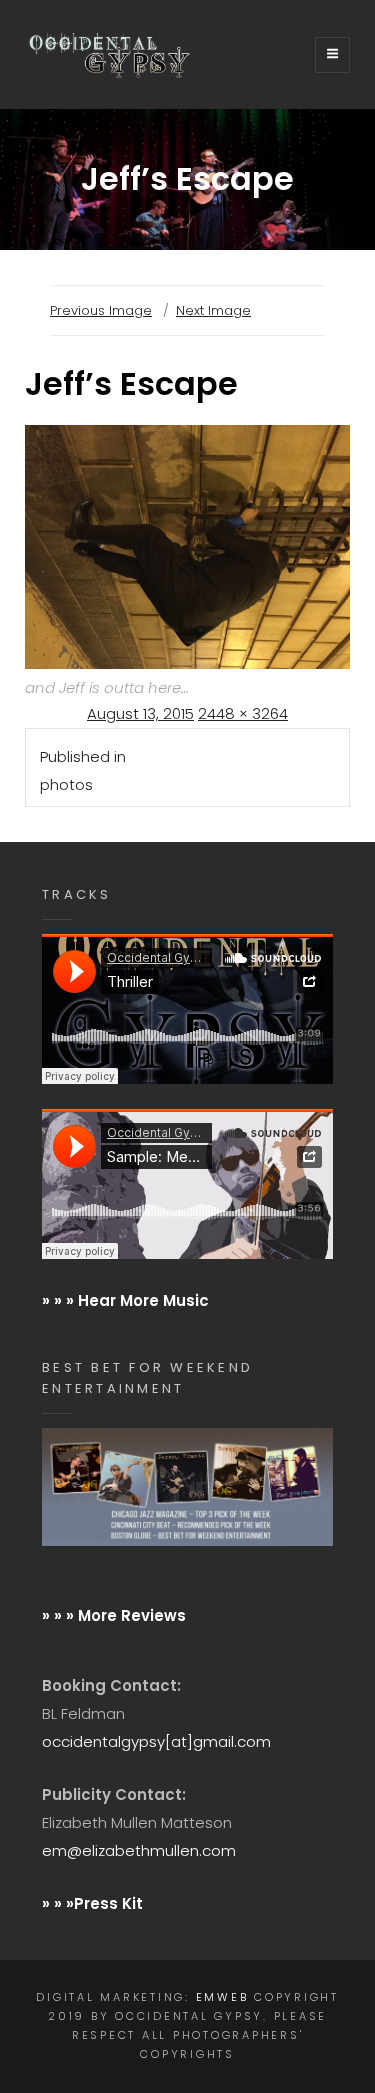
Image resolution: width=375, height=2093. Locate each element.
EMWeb (222, 1997)
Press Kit (108, 1903)
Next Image (213, 310)
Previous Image (101, 310)
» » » (58, 1903)
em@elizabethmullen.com (139, 1850)
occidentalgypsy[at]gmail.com (156, 1741)
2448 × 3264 (243, 713)
